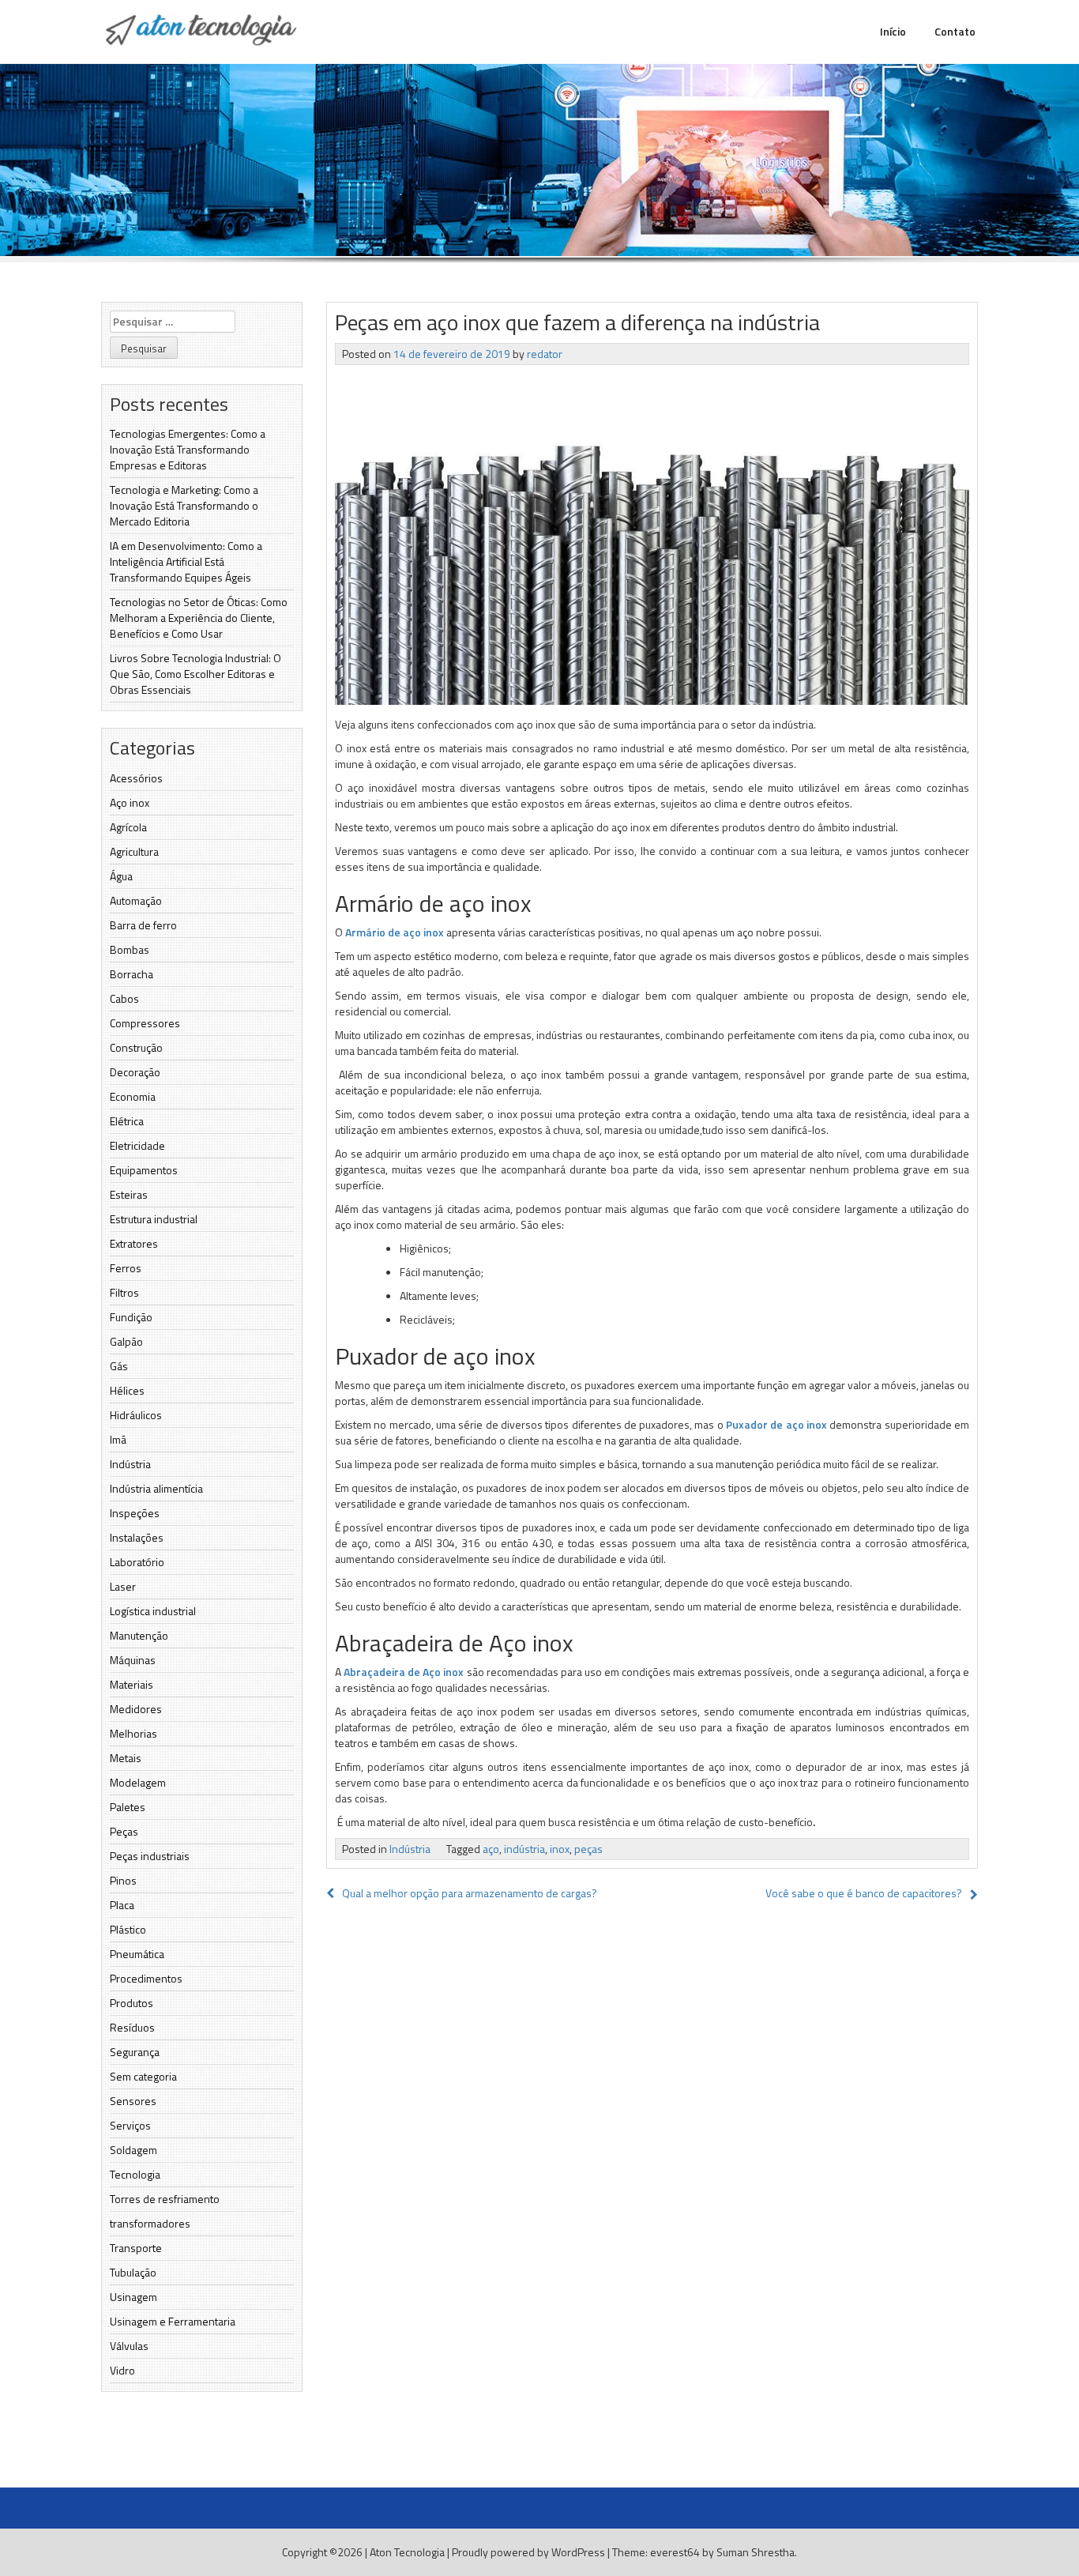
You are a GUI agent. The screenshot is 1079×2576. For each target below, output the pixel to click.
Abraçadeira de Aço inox (404, 1672)
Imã (118, 1439)
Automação (136, 900)
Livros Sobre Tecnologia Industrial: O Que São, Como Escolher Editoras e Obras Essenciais (195, 674)
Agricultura (134, 851)
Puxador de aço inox (776, 1424)
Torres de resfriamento (165, 2199)
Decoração (135, 1072)
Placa (122, 1905)
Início (893, 31)
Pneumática (137, 1954)
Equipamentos (144, 1170)
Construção (136, 1047)
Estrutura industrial (154, 1219)
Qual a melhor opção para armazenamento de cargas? (470, 1893)
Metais (126, 1758)
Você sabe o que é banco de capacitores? (864, 1893)
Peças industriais (150, 1856)
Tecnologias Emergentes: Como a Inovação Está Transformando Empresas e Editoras (188, 449)
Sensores (133, 2101)
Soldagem (133, 2150)
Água (121, 876)
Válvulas (129, 2346)
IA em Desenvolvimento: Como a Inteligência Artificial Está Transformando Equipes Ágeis (186, 561)
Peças (124, 1831)
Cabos (124, 998)
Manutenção (139, 1635)
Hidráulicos (136, 1415)
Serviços (130, 2125)
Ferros (126, 1268)
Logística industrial (153, 1611)
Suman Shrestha (756, 2552)
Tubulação (133, 2272)
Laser (123, 1586)
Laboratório (137, 1562)
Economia (133, 1096)
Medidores (136, 1709)
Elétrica (127, 1121)
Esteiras (129, 1194)
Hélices (127, 1390)
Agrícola (128, 827)
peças (588, 1849)
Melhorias (133, 1733)
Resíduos (132, 2027)
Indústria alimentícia (156, 1488)
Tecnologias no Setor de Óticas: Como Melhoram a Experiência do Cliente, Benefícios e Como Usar (199, 618)
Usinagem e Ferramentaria (173, 2321)
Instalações (137, 1537)
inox (560, 1849)
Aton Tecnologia (407, 2552)
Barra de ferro (143, 925)
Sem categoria (143, 2076)
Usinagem (133, 2297)
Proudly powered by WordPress (528, 2552)
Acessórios (136, 778)
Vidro (122, 2370)
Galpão (126, 1341)
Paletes (128, 1807)
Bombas (130, 949)
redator (545, 354)
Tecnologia (135, 2174)
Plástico (128, 1929)
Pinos (123, 1880)
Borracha (132, 974)
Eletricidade (137, 1145)
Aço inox (130, 802)
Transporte (136, 2248)
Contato (955, 31)
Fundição (131, 1317)
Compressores (145, 1023)
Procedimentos (146, 1978)
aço (491, 1849)
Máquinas (133, 1660)
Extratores (134, 1243)
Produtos (132, 2003)
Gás (119, 1366)
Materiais (132, 1684)
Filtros (124, 1292)
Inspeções (135, 1513)
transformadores (150, 2223)
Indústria (130, 1464)
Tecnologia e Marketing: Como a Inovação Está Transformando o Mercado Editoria (184, 505)
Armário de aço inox (395, 932)
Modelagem (138, 1782)
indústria (524, 1849)
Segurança (135, 2052)
